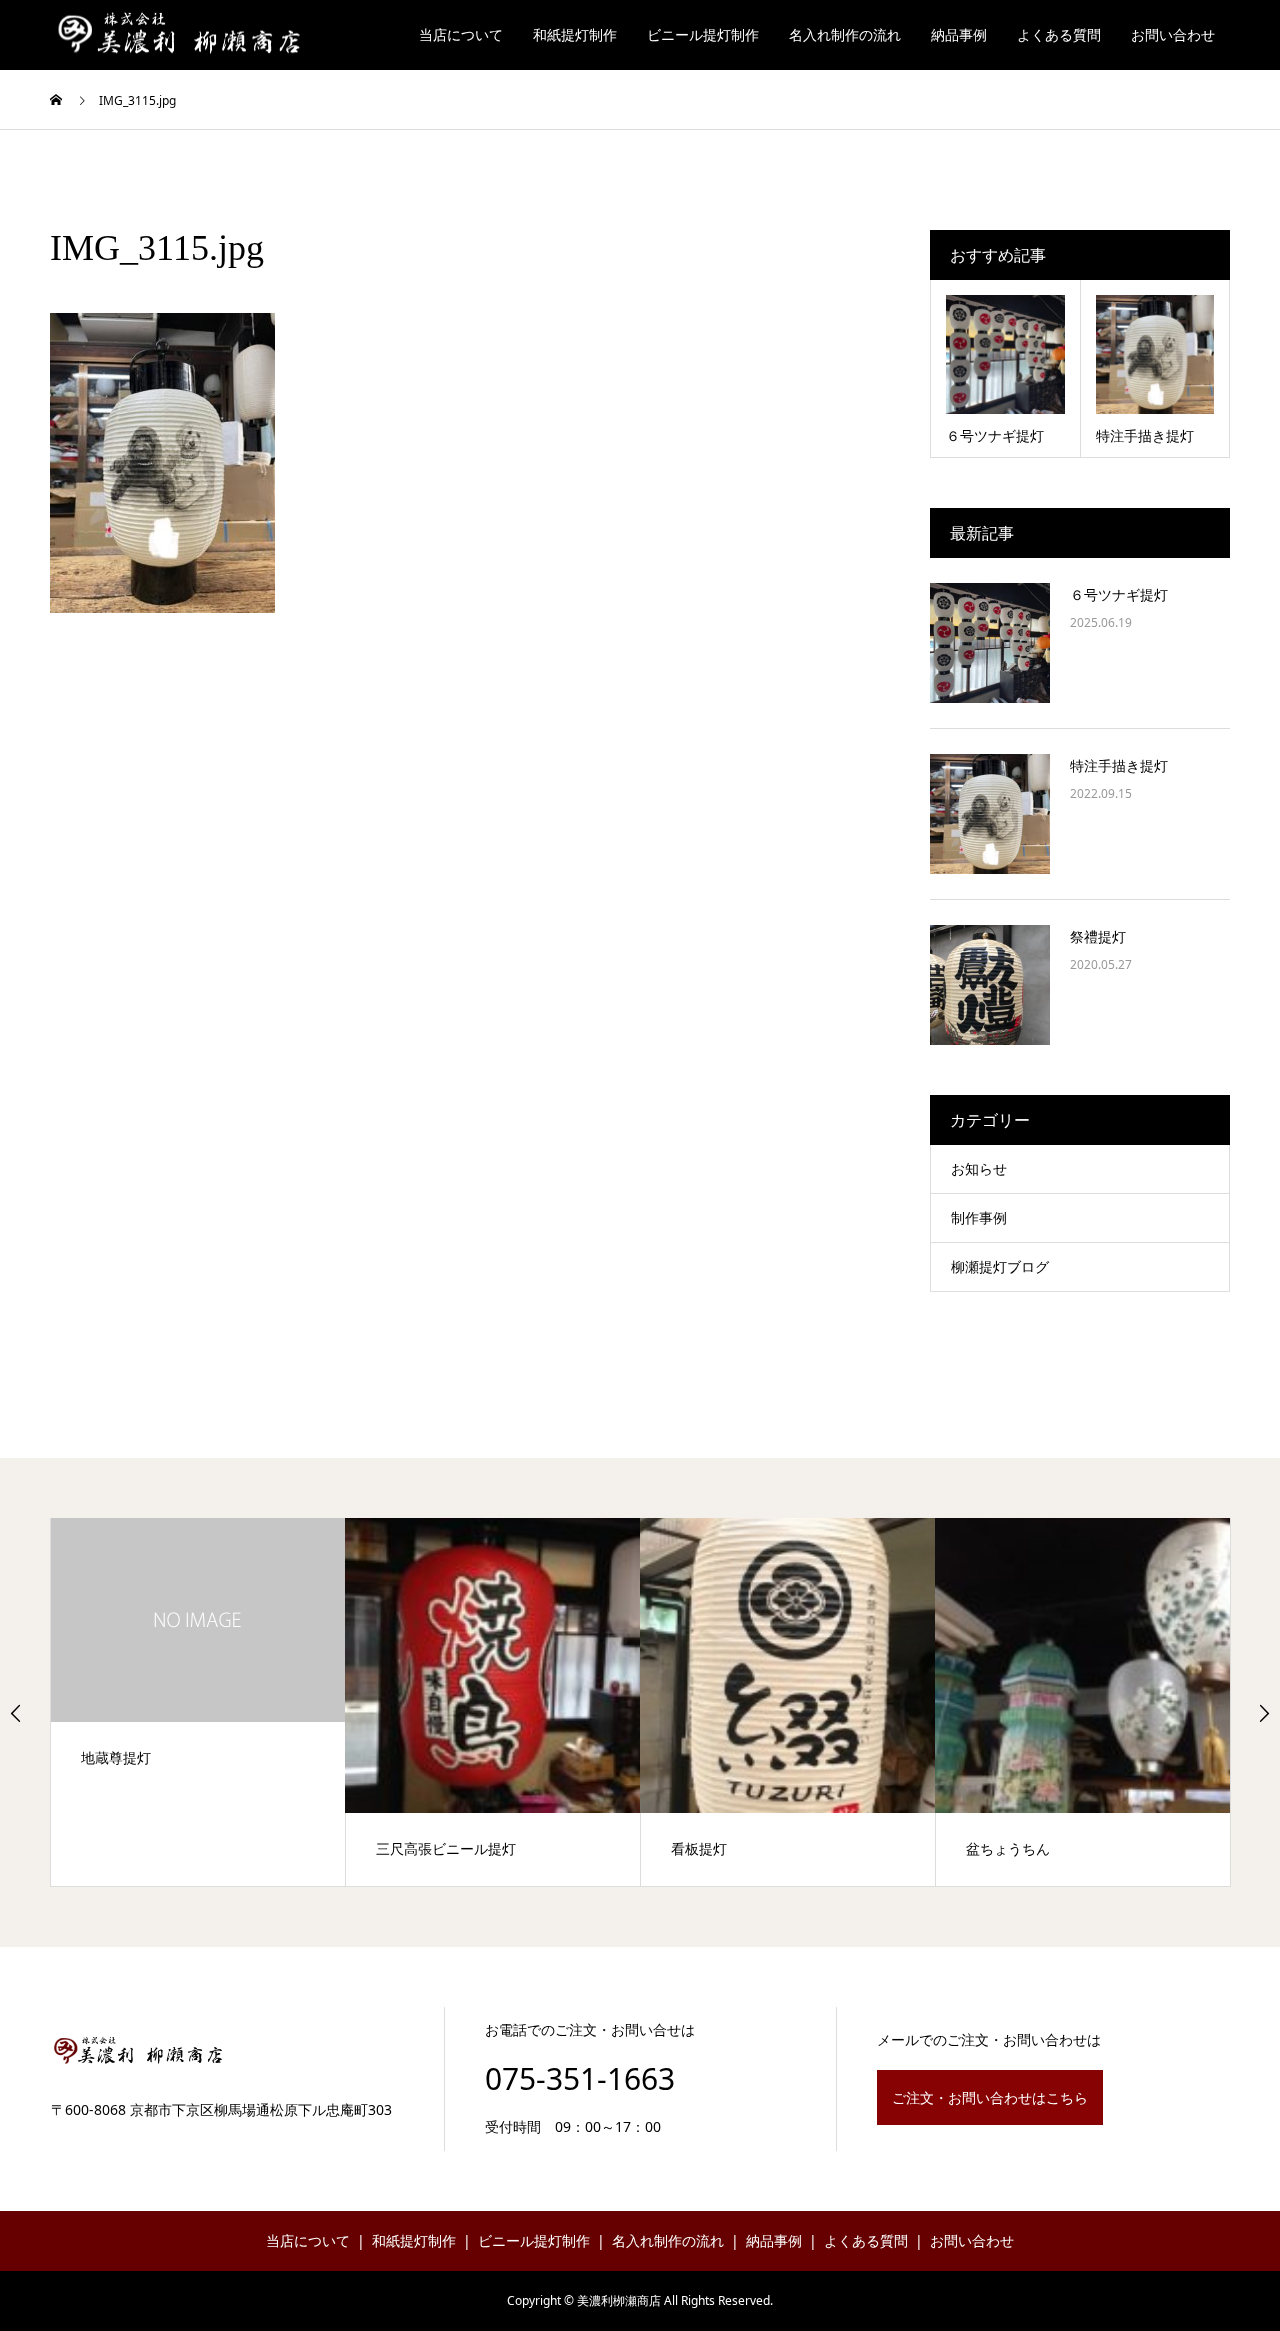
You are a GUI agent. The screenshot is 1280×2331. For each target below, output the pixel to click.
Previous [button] (16, 1713)
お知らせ (979, 1168)
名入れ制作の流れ (845, 34)
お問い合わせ (1173, 34)
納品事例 (959, 34)
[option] (198, 1702)
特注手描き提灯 (1119, 765)
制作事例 (979, 1217)
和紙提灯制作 (575, 34)
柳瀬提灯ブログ (1000, 1266)
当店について (461, 34)
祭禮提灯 (1098, 936)
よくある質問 (1059, 34)
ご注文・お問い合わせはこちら (990, 2097)
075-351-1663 (580, 2078)
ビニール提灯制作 (703, 34)
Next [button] (1264, 1713)
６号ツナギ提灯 (1119, 594)
